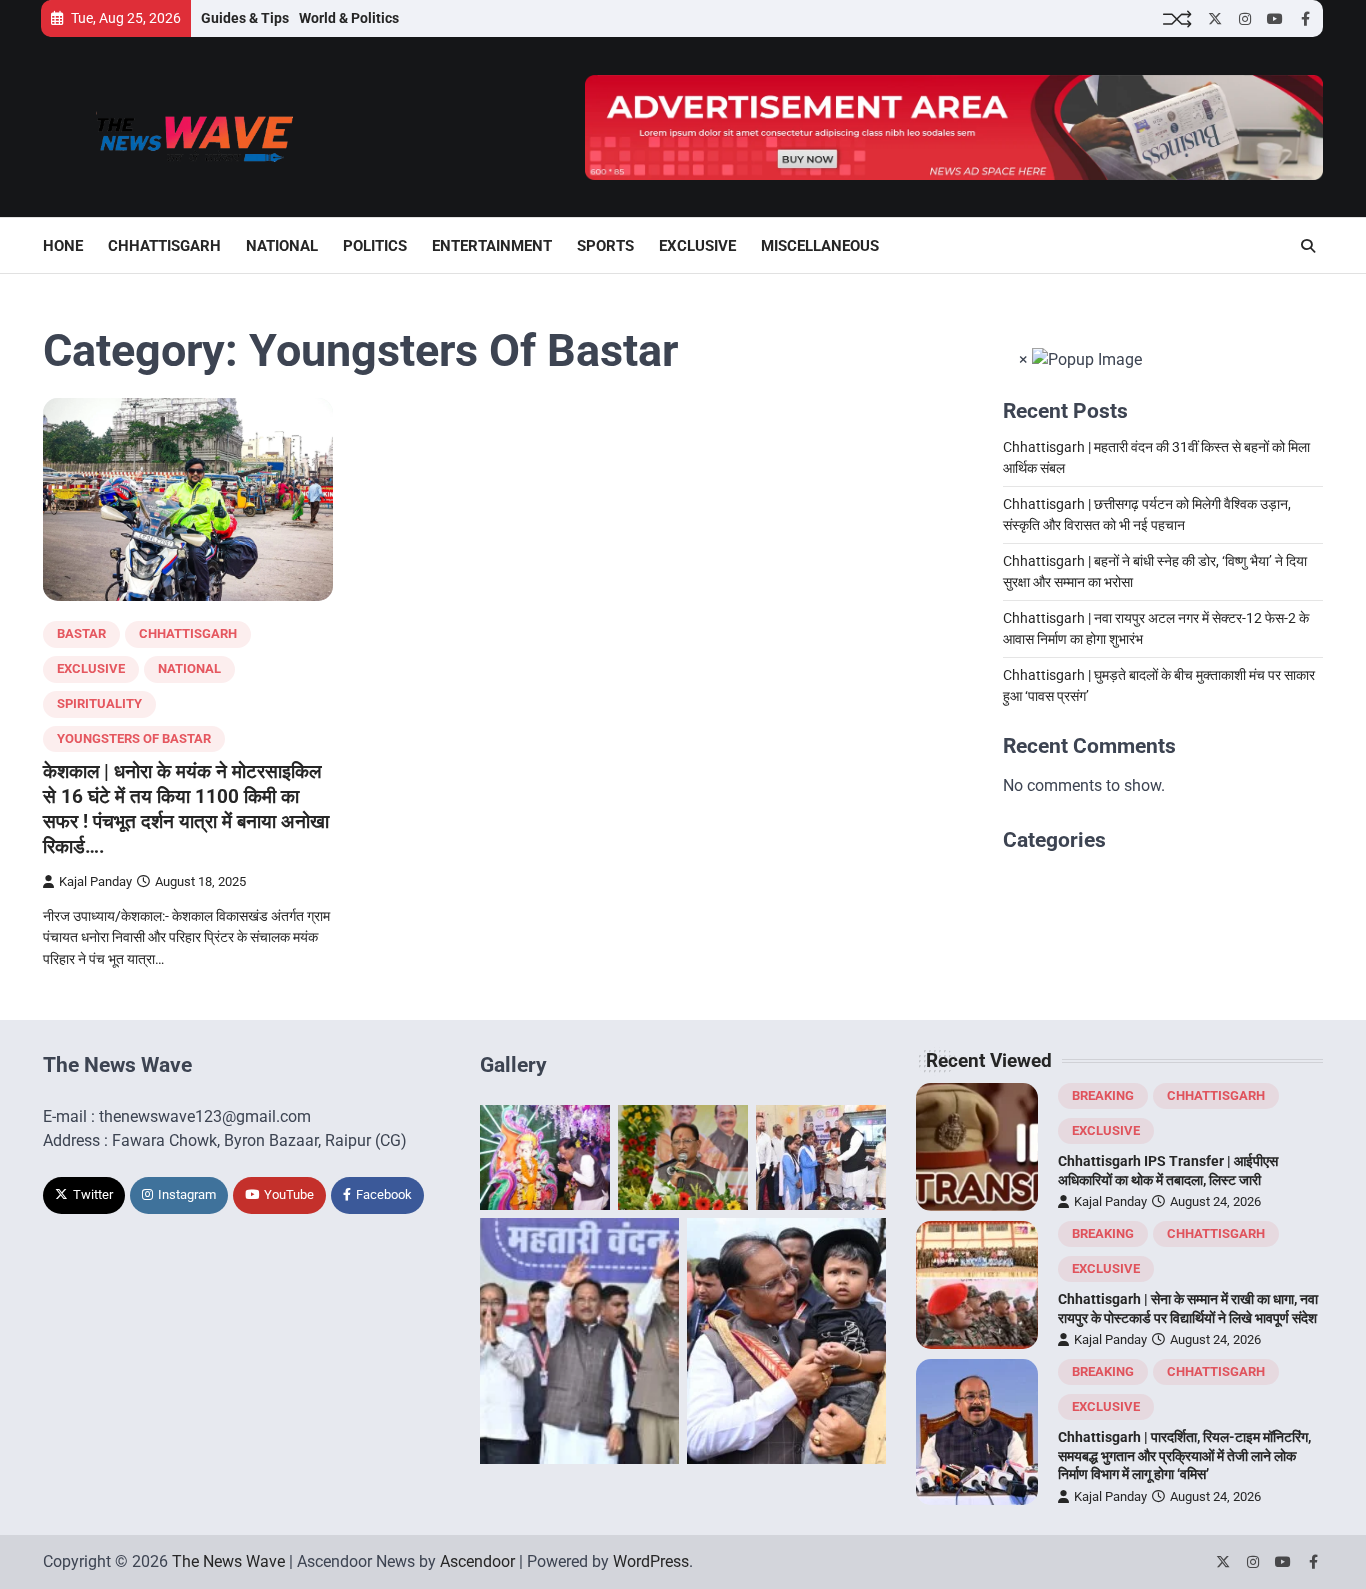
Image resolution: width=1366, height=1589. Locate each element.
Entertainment (492, 246)
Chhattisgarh (164, 246)
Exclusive (697, 246)
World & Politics (349, 18)
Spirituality (99, 703)
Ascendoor (477, 1561)
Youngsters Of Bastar (134, 738)
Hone (63, 246)
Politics (375, 246)
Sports (605, 246)
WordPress (651, 1561)
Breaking (1103, 1095)
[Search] (1308, 246)
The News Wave (228, 1561)
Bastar (81, 633)
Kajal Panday (95, 881)
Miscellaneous (820, 246)
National (282, 246)
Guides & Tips (245, 18)
